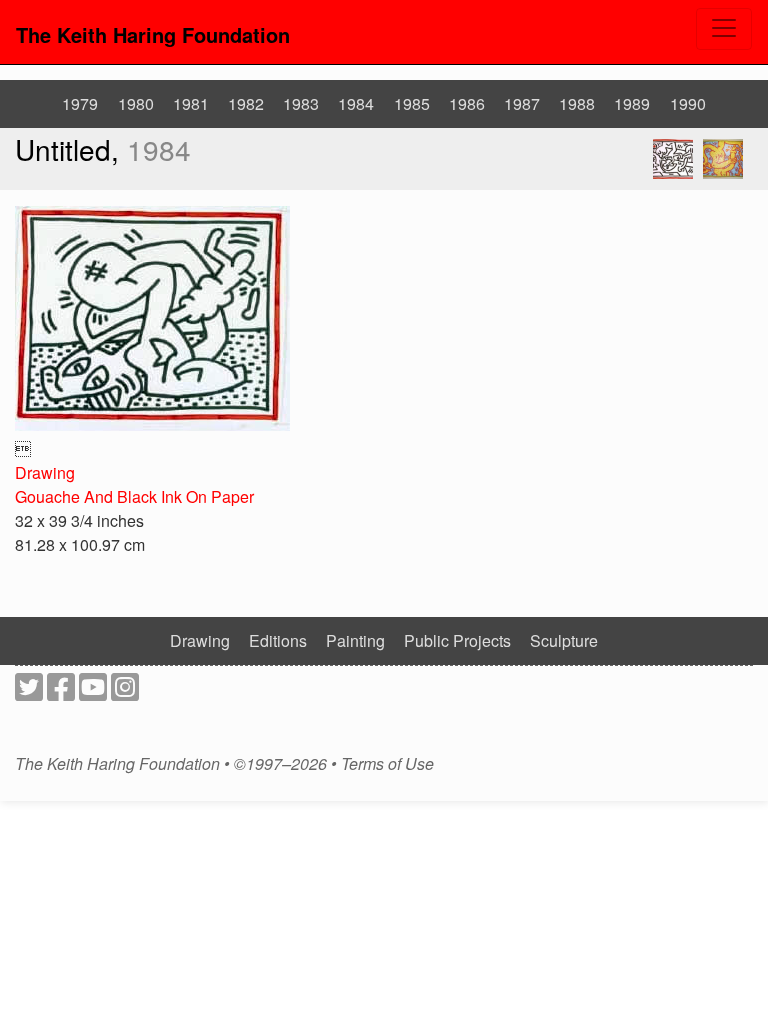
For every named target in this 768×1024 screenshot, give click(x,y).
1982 (246, 103)
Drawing (45, 472)
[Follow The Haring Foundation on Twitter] (29, 692)
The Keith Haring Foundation (153, 34)
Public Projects (457, 640)
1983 (301, 103)
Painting (355, 640)
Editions (278, 640)
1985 (412, 103)
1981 (191, 103)
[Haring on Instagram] (125, 692)
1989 (632, 103)
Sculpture (564, 640)
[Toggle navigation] (724, 29)
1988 (577, 103)
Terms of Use (387, 764)
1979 (80, 103)
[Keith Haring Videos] (93, 692)
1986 (467, 103)
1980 (136, 103)
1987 (522, 103)
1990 (688, 103)
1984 (356, 103)
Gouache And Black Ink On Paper (134, 496)
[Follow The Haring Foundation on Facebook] (61, 692)
